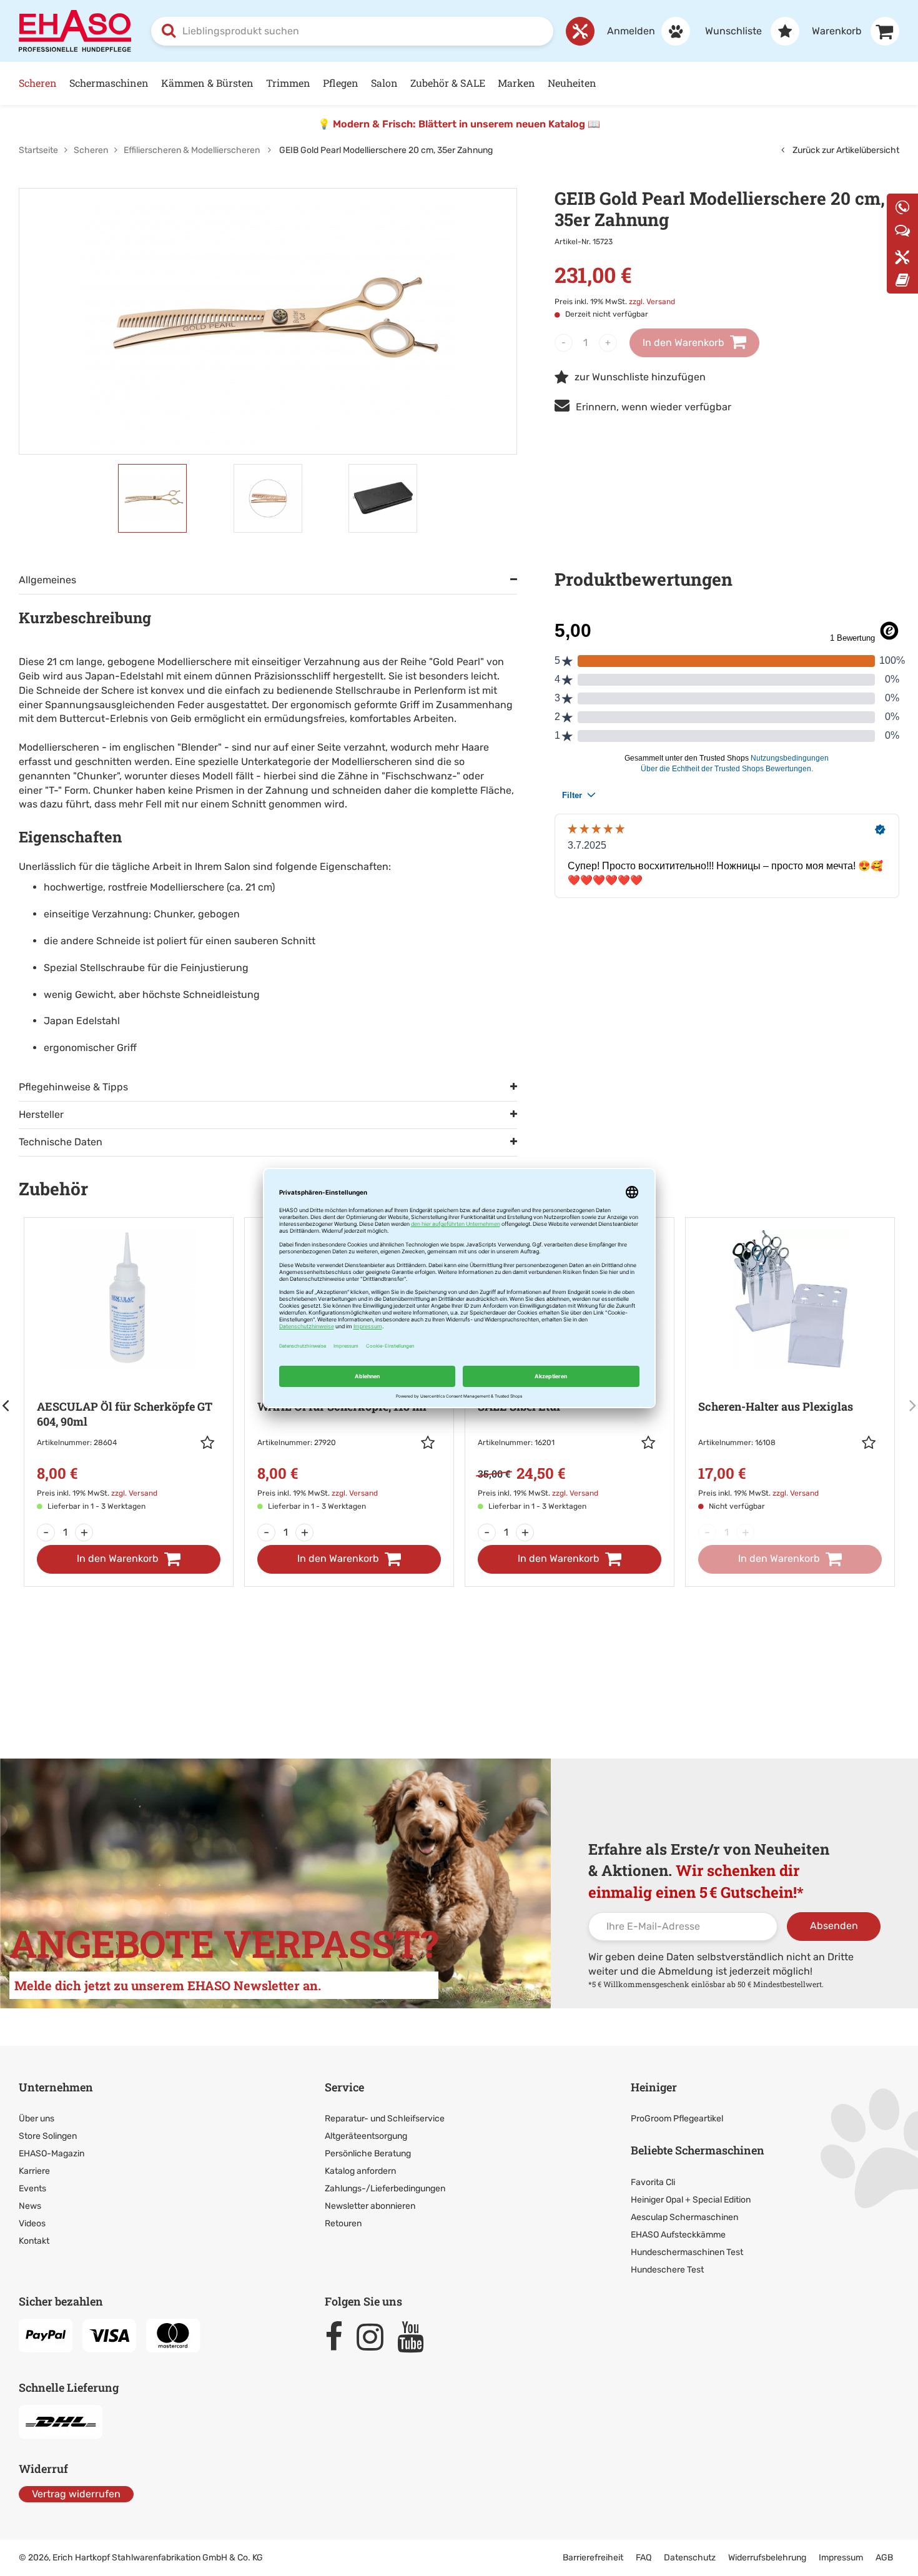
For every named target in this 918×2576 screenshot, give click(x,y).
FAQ (644, 2558)
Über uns (37, 2119)
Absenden (834, 1926)
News (30, 2206)
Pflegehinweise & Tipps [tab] (73, 1087)
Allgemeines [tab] (47, 580)
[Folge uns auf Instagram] (376, 2337)
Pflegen (341, 83)
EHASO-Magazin (52, 2154)
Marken (516, 83)
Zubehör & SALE (448, 83)
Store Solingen (48, 2136)
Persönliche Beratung (368, 2154)
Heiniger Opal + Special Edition (691, 2200)
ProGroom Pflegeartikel (677, 2119)
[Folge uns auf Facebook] (339, 2337)
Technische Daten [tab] (61, 1142)
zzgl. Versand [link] (652, 302)
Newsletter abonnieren (370, 2206)
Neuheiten (572, 83)
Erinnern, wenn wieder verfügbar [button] (654, 407)
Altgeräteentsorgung (366, 2136)
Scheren (38, 83)
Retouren (343, 2223)
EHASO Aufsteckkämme (678, 2235)
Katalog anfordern (360, 2171)
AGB (884, 2558)
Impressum (841, 2558)
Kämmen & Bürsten (207, 83)
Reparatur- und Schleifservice (385, 2119)
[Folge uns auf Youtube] (416, 2337)
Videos (32, 2223)
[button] (210, 1443)
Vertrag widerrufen (76, 2494)
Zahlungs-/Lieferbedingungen (385, 2189)
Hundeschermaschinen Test (687, 2252)
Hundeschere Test (667, 2270)
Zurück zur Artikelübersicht (845, 150)
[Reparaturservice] (580, 31)
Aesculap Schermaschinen (684, 2217)
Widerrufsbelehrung (767, 2558)
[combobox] (352, 31)
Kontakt (34, 2241)
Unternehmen (56, 2087)
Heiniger (654, 2087)
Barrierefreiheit (593, 2558)
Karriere (34, 2171)
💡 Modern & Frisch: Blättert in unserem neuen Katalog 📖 (459, 124)
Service (344, 2087)
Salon (384, 83)
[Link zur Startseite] (75, 30)
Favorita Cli (653, 2182)
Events (32, 2189)
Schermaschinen (109, 83)
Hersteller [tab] (41, 1114)
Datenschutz (690, 2558)
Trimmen (288, 83)
